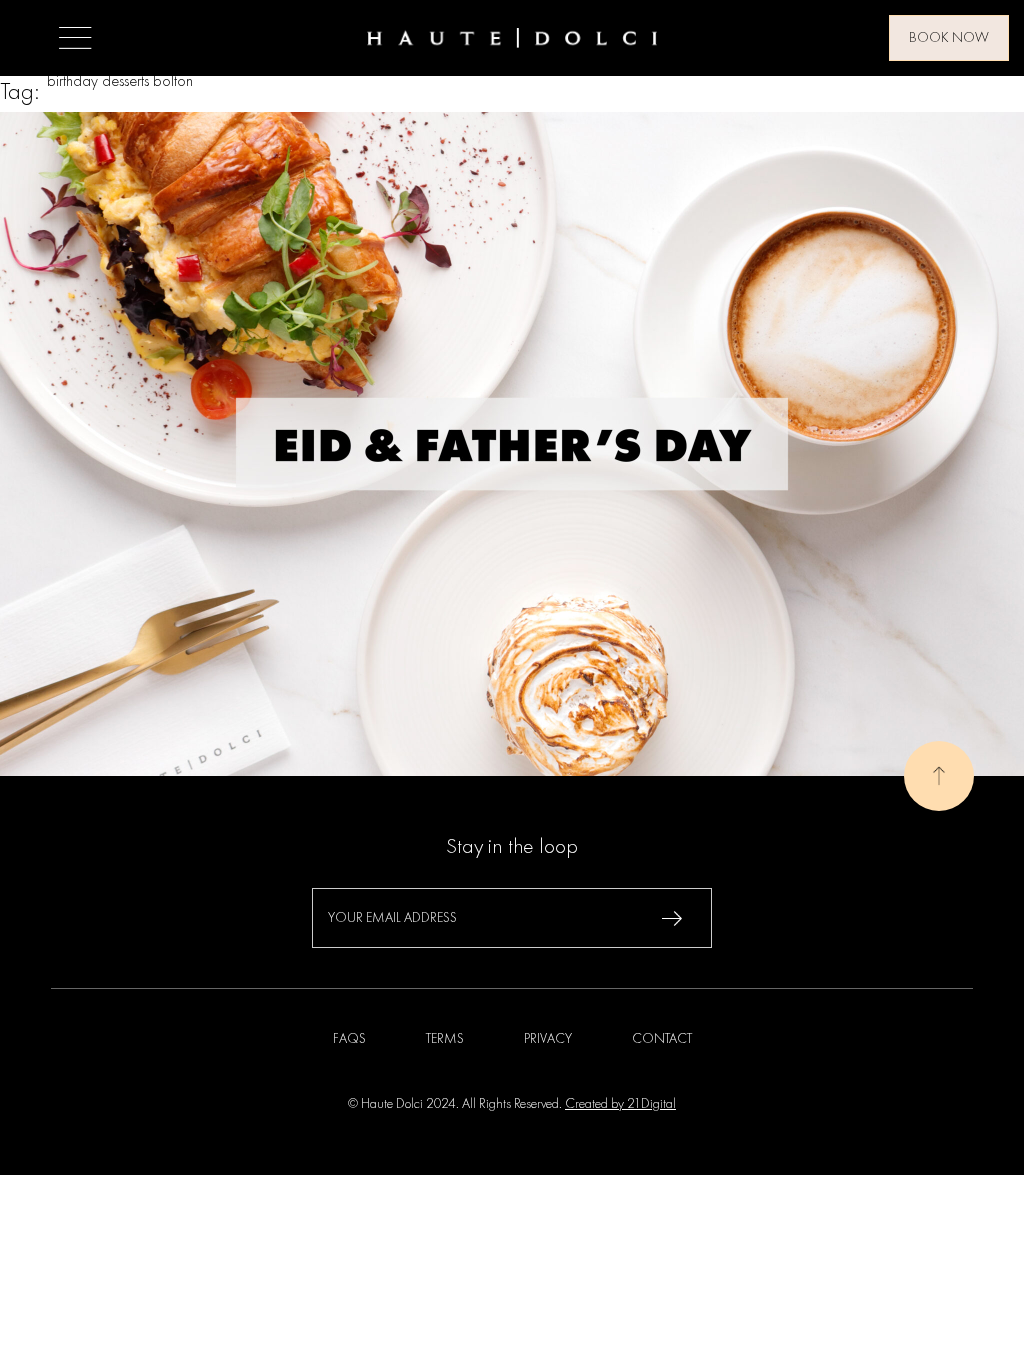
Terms (445, 1039)
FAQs (349, 1039)
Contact (662, 1039)
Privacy (548, 1039)
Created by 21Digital (620, 1104)
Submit (672, 918)
